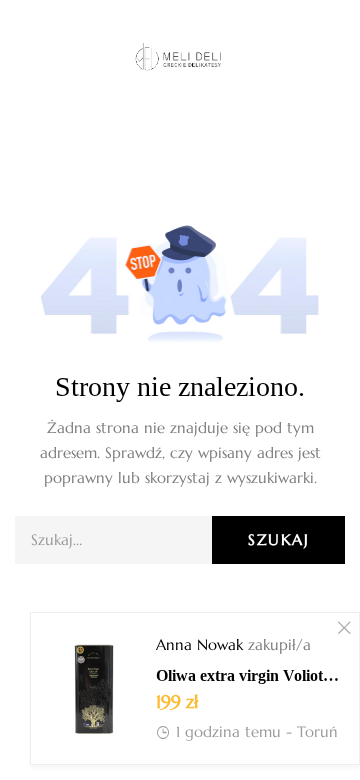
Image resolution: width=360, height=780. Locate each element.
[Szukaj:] (180, 539)
